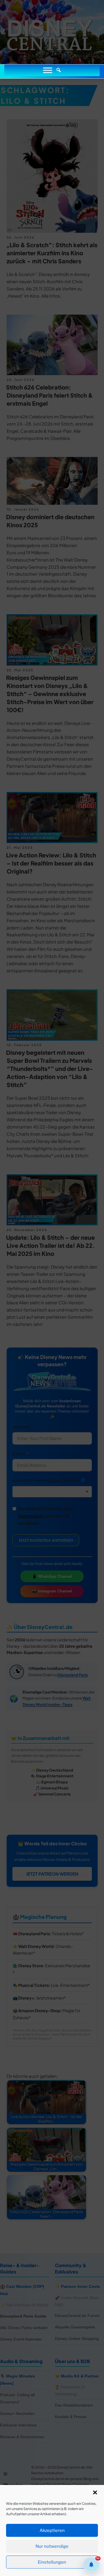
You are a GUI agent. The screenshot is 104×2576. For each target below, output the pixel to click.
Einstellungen (52, 2562)
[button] (95, 2492)
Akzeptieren (52, 2530)
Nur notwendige (52, 2546)
